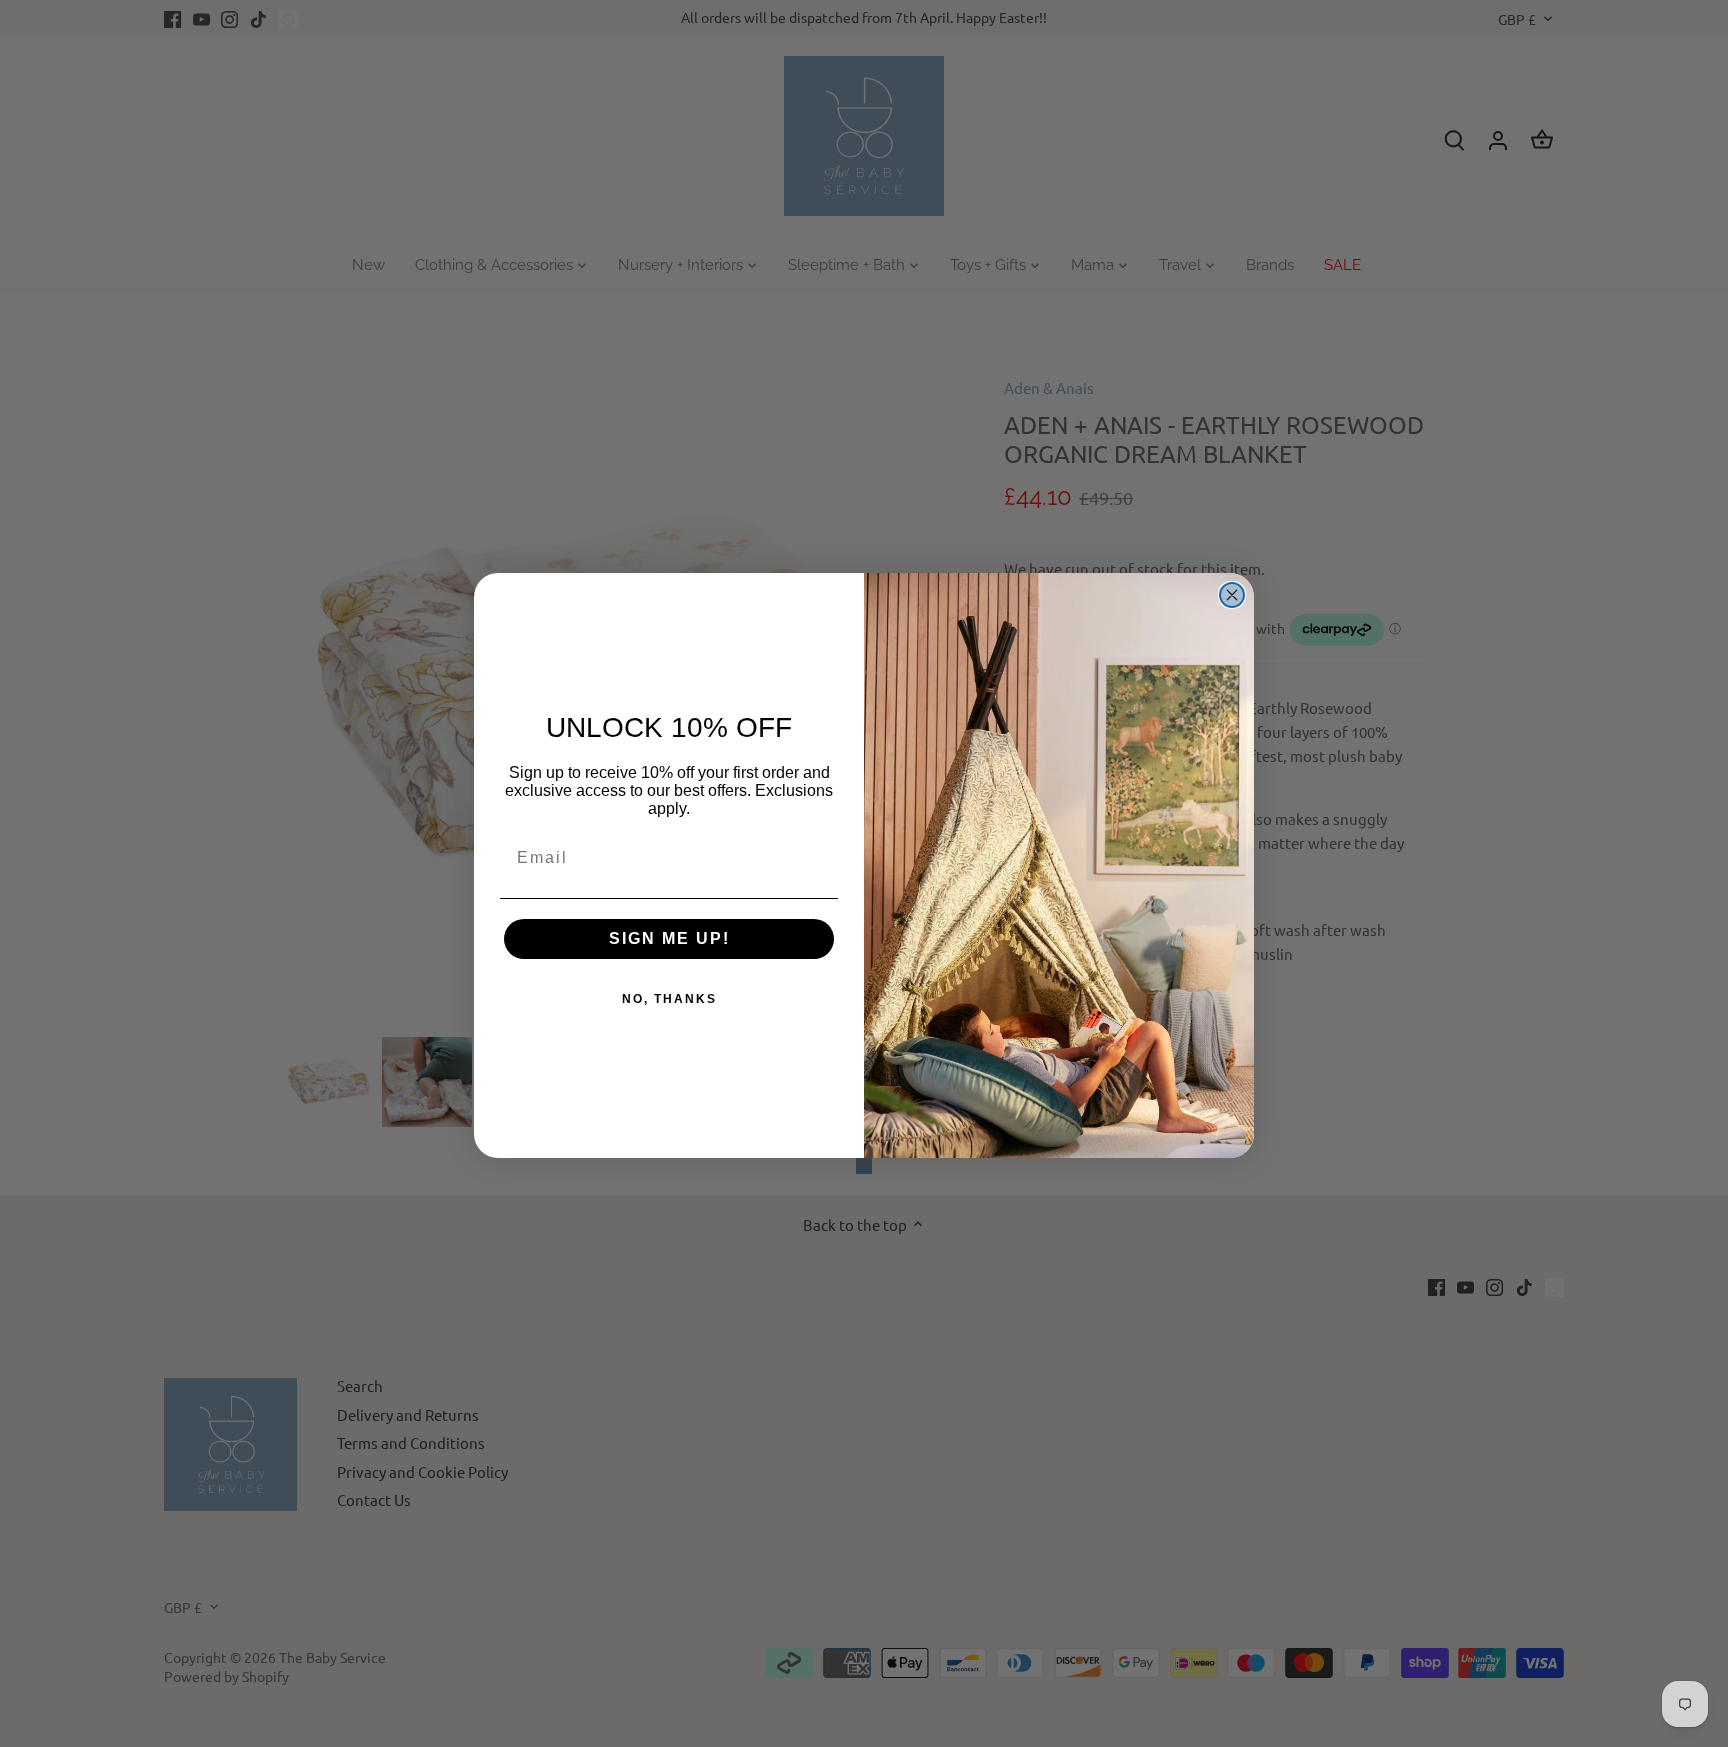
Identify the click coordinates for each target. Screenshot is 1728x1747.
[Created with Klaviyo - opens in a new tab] (864, 1166)
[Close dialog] (1232, 595)
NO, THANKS (669, 999)
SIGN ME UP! (669, 938)
